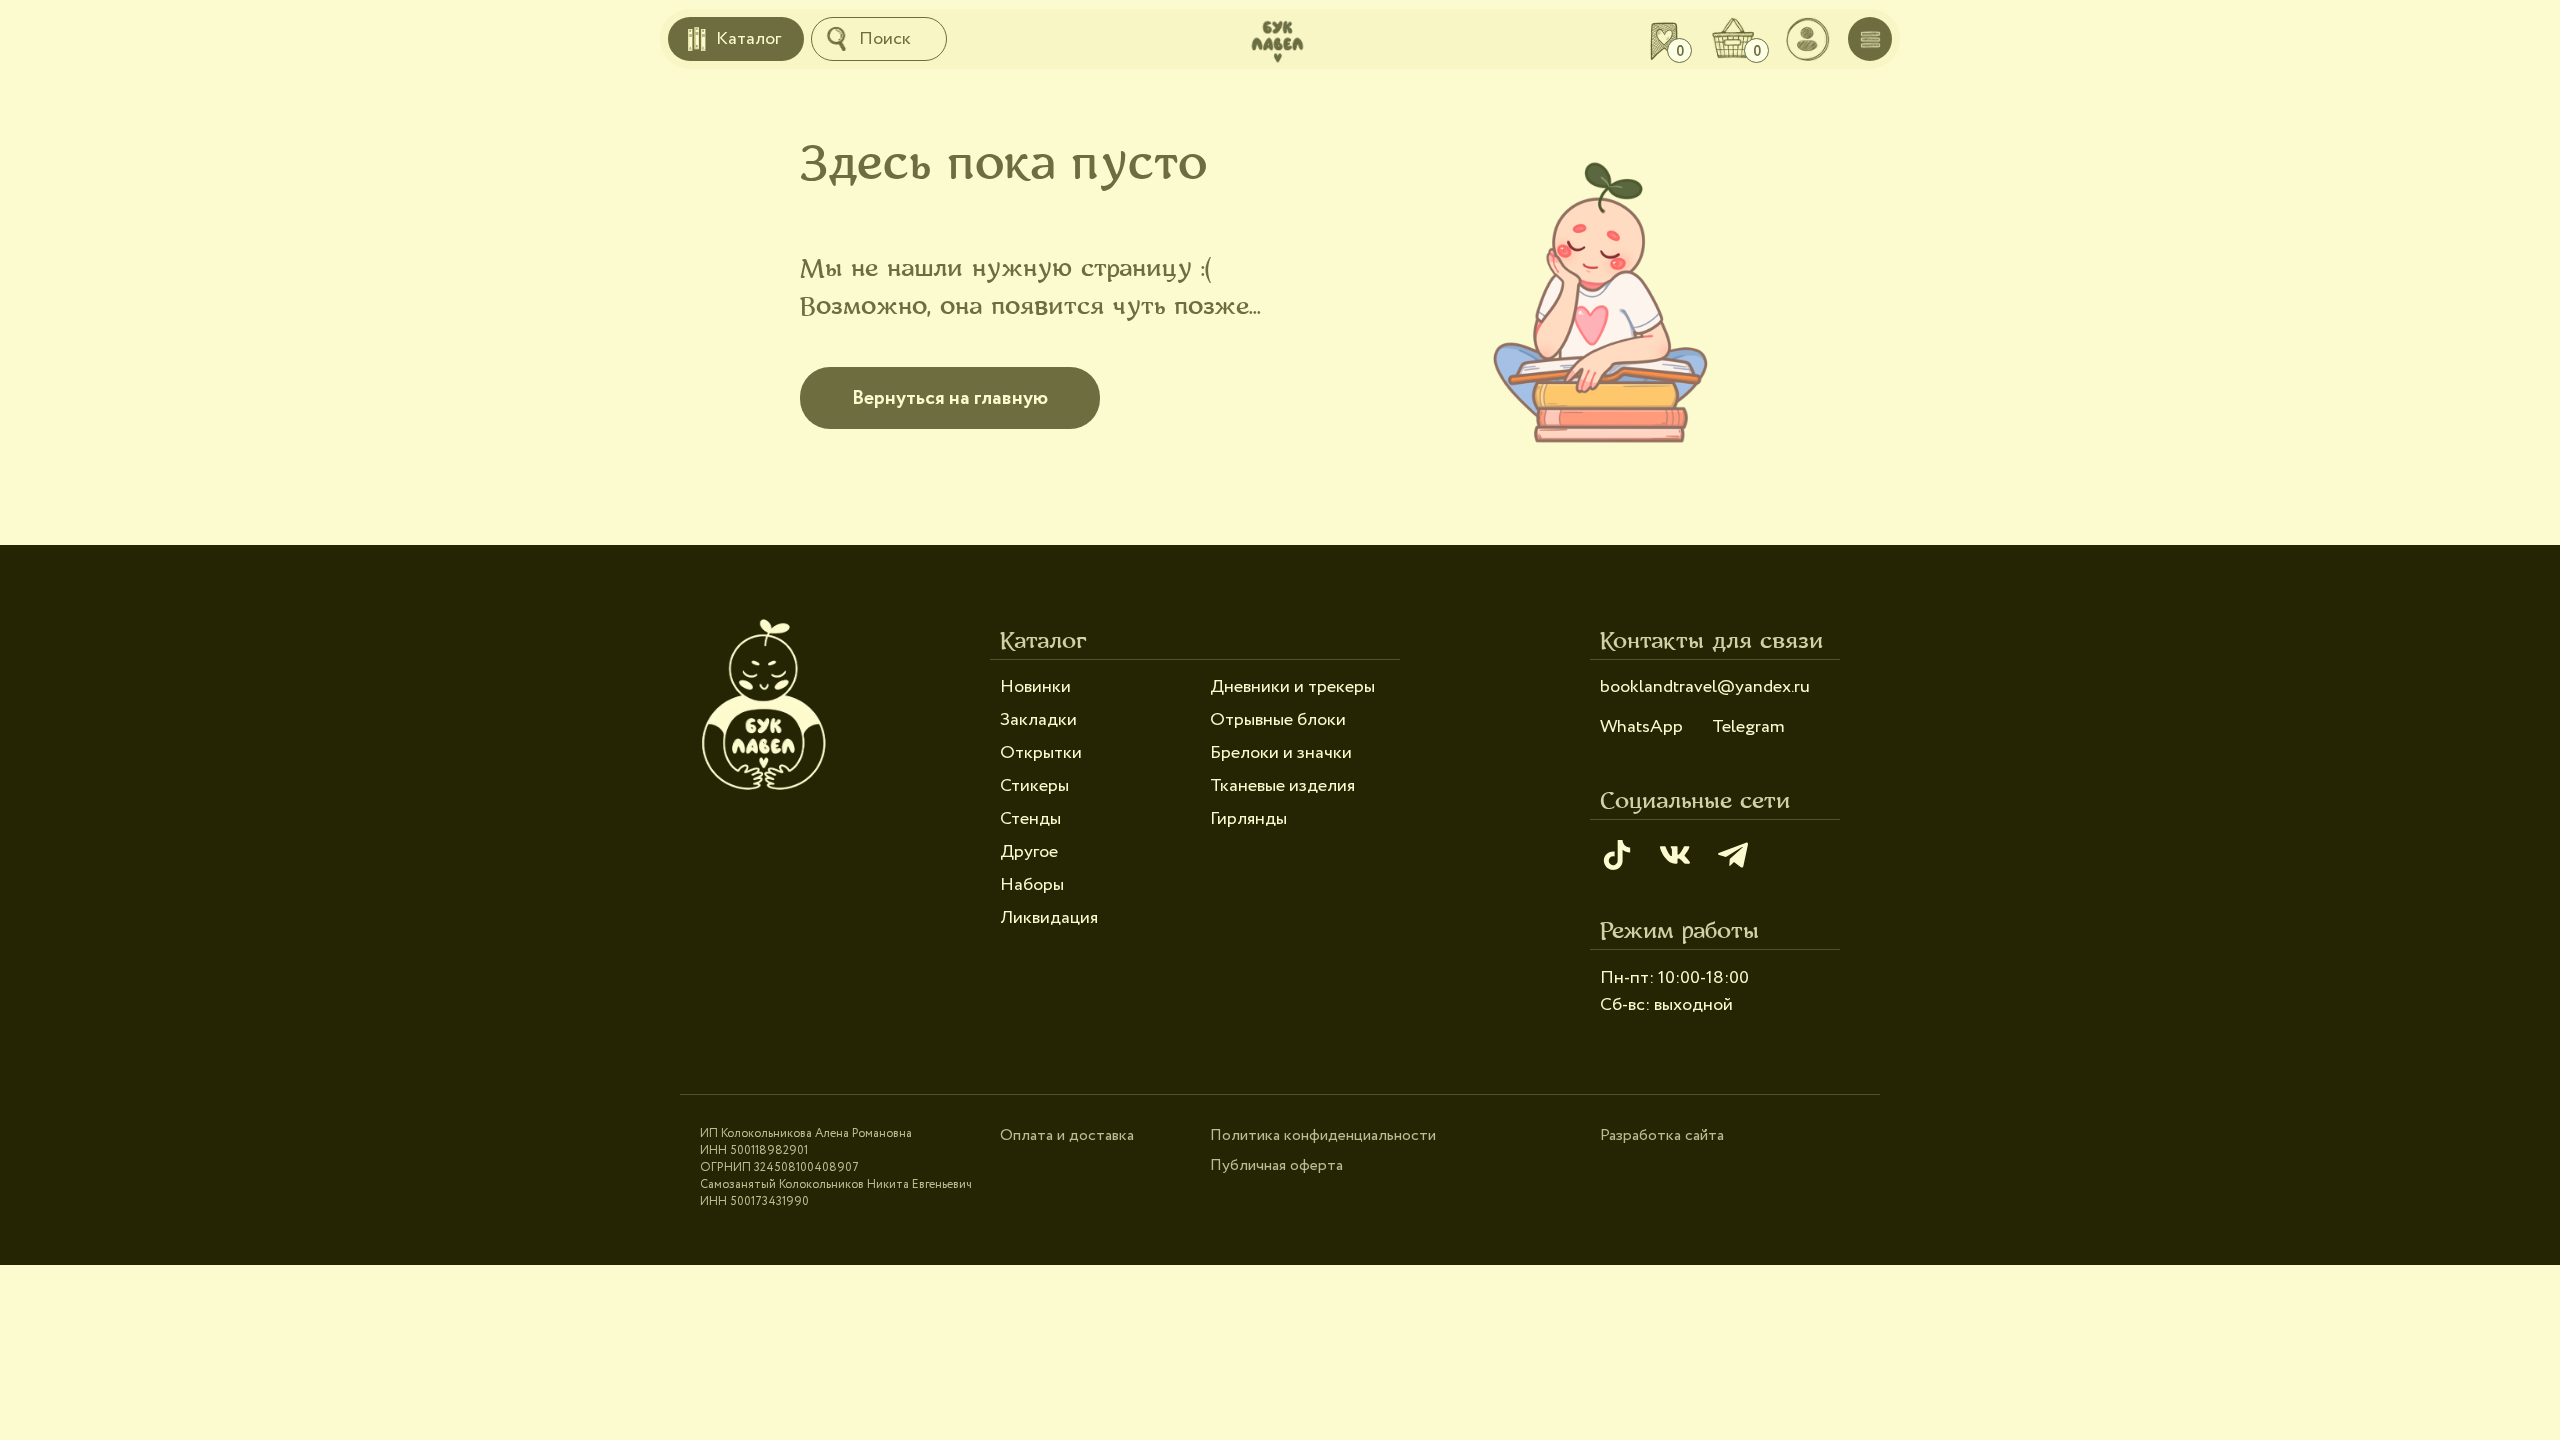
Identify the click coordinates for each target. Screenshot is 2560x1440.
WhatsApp (1641, 727)
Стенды (1030, 819)
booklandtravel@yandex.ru (1705, 687)
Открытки (1041, 753)
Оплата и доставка (1067, 1135)
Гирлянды (1248, 819)
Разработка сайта (1662, 1135)
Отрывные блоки (1278, 720)
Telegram (1748, 727)
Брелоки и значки (1281, 753)
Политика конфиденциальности (1323, 1135)
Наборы (1032, 885)
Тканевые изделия (1282, 786)
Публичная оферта (1276, 1165)
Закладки (1038, 720)
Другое (1029, 852)
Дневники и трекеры (1292, 687)
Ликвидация (1049, 918)
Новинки (1035, 687)
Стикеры (1034, 786)
